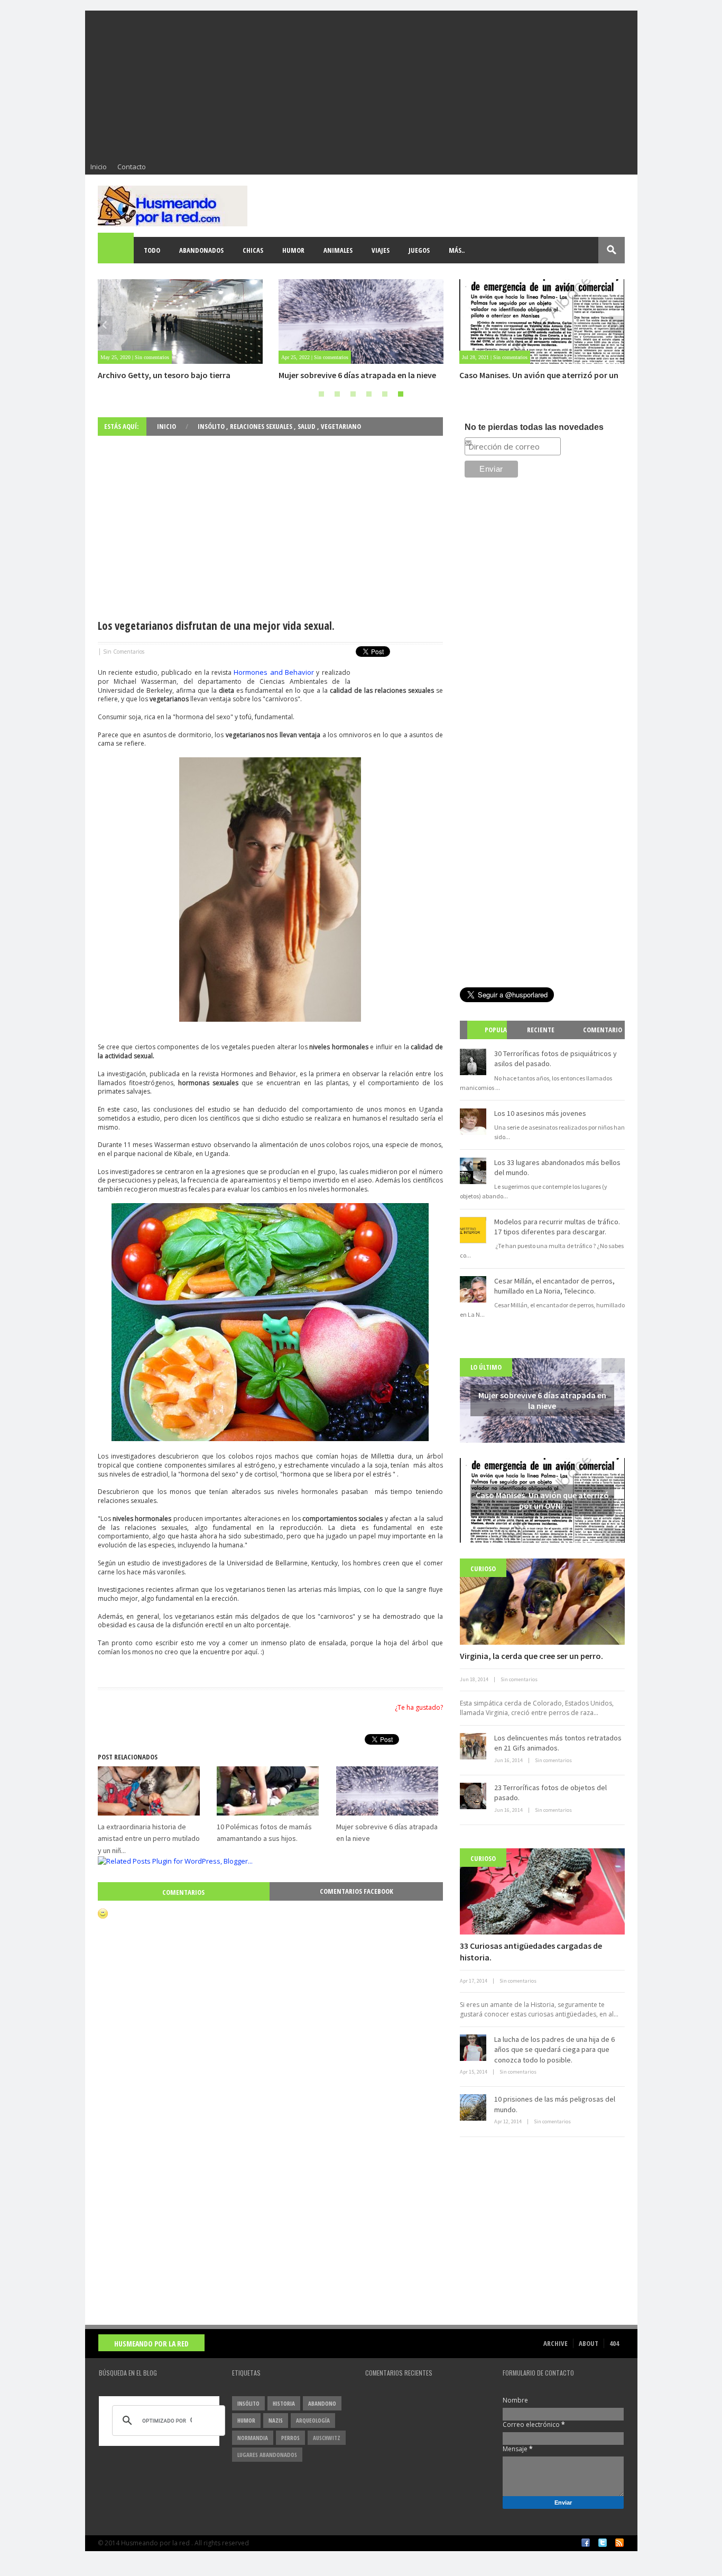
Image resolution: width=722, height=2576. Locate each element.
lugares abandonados (267, 2455)
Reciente (541, 1030)
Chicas (253, 250)
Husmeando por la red (151, 2344)
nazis (276, 2420)
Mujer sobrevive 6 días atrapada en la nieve (177, 375)
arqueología (313, 2420)
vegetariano (341, 426)
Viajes (381, 250)
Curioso (483, 1569)
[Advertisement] (361, 85)
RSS (619, 2543)
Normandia (253, 2438)
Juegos (419, 250)
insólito (212, 426)
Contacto (132, 167)
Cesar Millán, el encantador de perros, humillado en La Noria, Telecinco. (554, 1286)
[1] (321, 394)
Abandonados (201, 250)
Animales (338, 250)
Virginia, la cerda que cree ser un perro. (531, 1656)
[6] (401, 394)
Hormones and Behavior (274, 672)
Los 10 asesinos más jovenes (540, 1113)
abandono (322, 2403)
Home (116, 250)
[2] (337, 394)
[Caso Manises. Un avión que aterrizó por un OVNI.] (361, 322)
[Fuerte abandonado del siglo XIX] (542, 322)
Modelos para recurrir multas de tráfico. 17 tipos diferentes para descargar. (557, 1227)
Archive (556, 2343)
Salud (307, 426)
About (589, 2343)
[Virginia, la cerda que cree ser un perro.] (542, 1602)
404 (614, 2343)
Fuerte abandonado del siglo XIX (519, 375)
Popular (491, 1039)
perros (290, 2438)
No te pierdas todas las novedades (534, 427)
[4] (369, 394)
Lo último (486, 1367)
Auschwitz (327, 2438)
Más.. (457, 250)
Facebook (586, 2543)
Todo (152, 250)
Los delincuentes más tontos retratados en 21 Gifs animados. (558, 1743)
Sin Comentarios (124, 652)
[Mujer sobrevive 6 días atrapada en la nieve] (180, 322)
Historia (284, 2403)
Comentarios (183, 1892)
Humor (293, 250)
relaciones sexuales (262, 426)
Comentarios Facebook (357, 1891)
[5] (385, 394)
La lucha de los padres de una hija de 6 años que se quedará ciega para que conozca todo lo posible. (554, 2050)
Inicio (99, 167)
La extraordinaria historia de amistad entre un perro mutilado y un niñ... (149, 1839)
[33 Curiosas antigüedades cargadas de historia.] (542, 1891)
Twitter (603, 2543)
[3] (353, 394)
